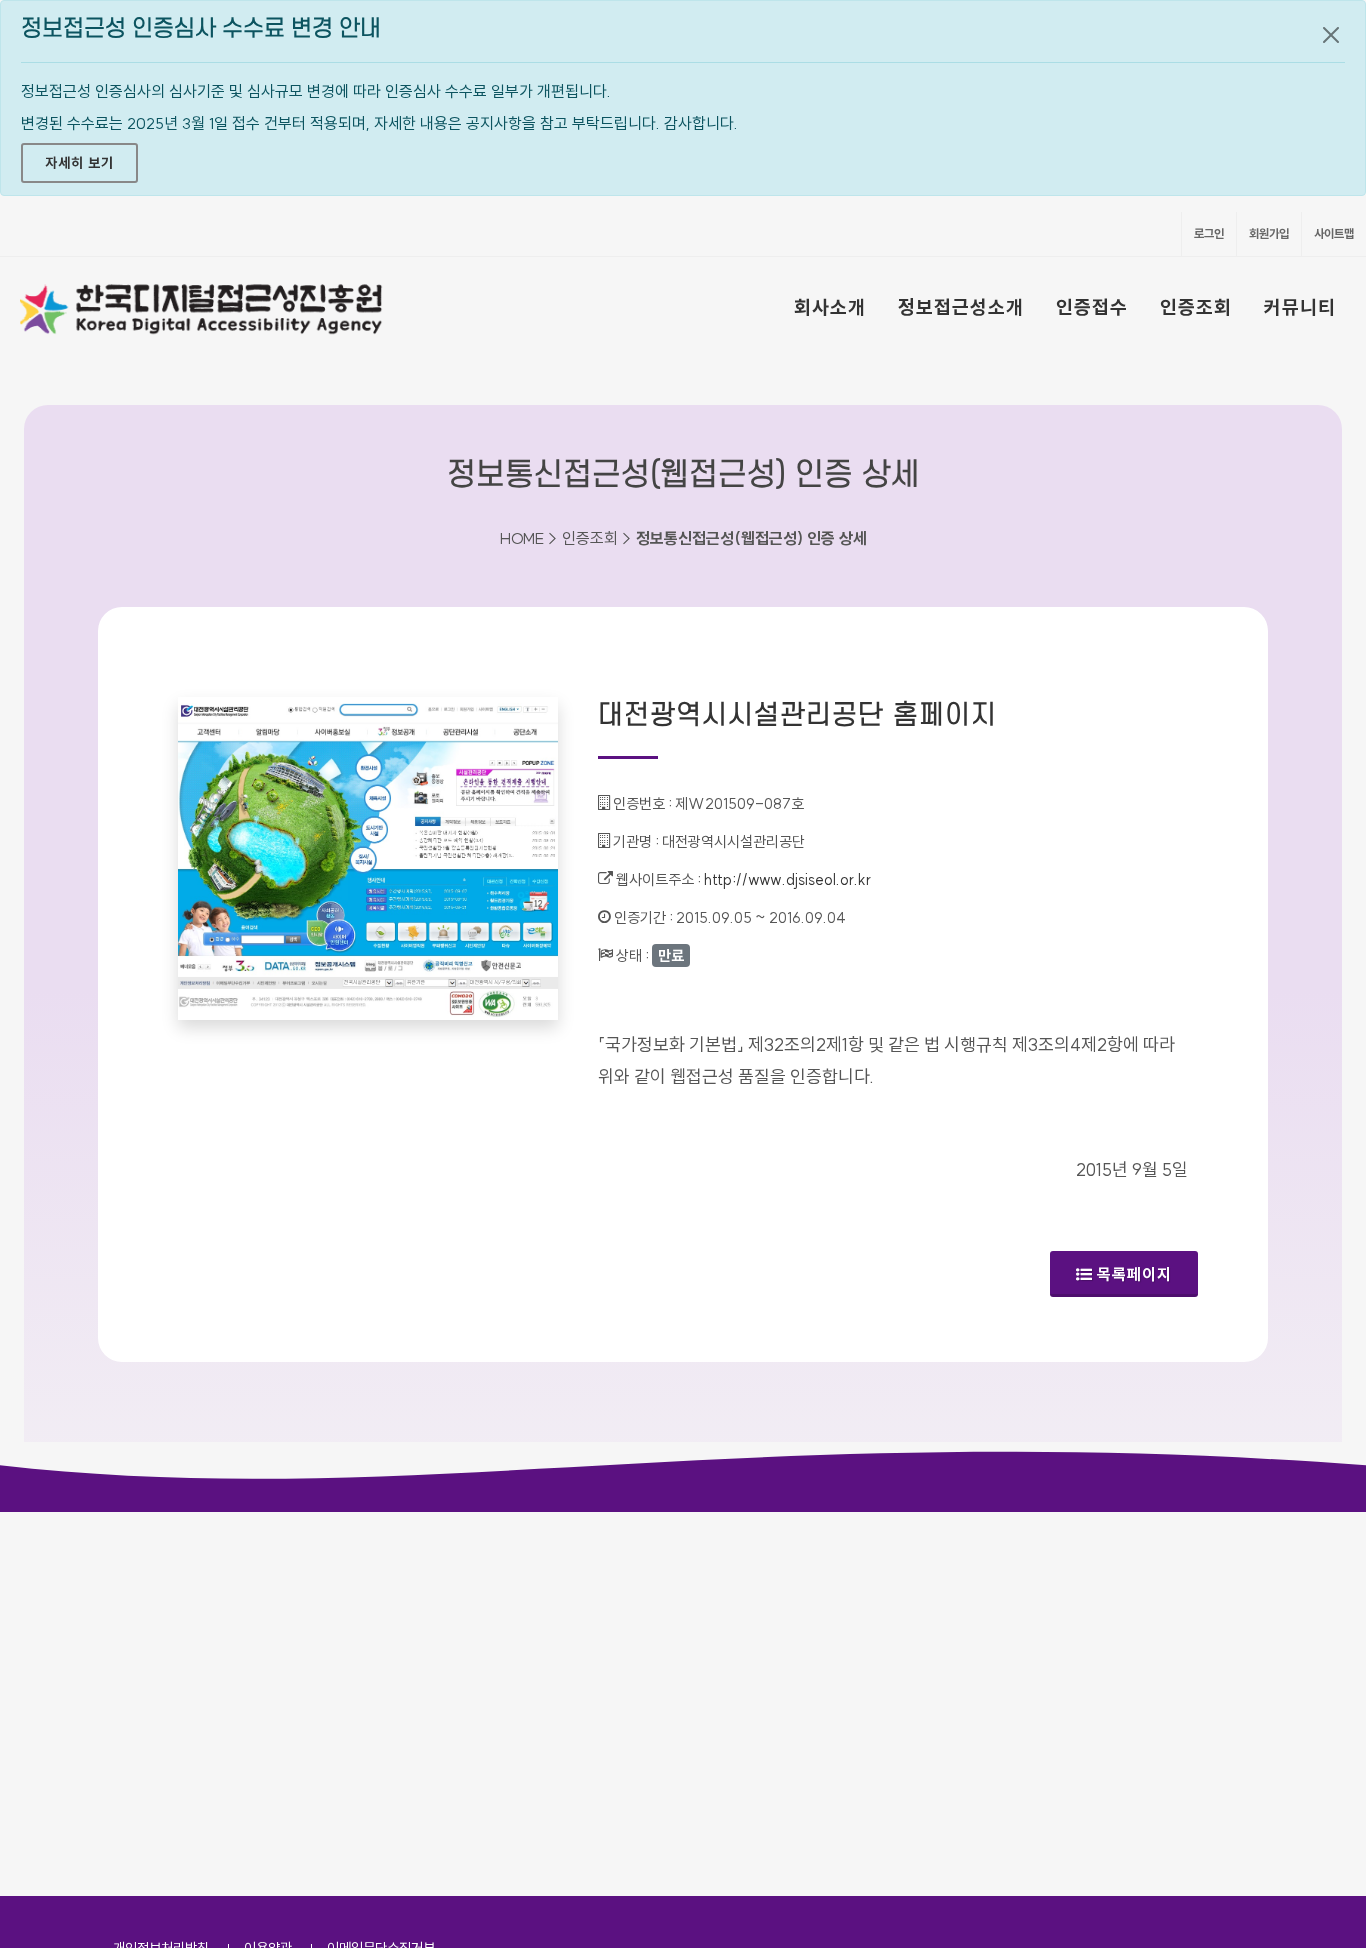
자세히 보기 (79, 163)
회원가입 (1269, 233)
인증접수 (1092, 307)
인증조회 (1196, 307)
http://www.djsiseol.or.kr (787, 879)
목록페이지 (1134, 1274)
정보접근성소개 (961, 307)
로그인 (1209, 233)
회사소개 (830, 307)
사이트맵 (1334, 233)
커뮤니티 (1300, 307)
